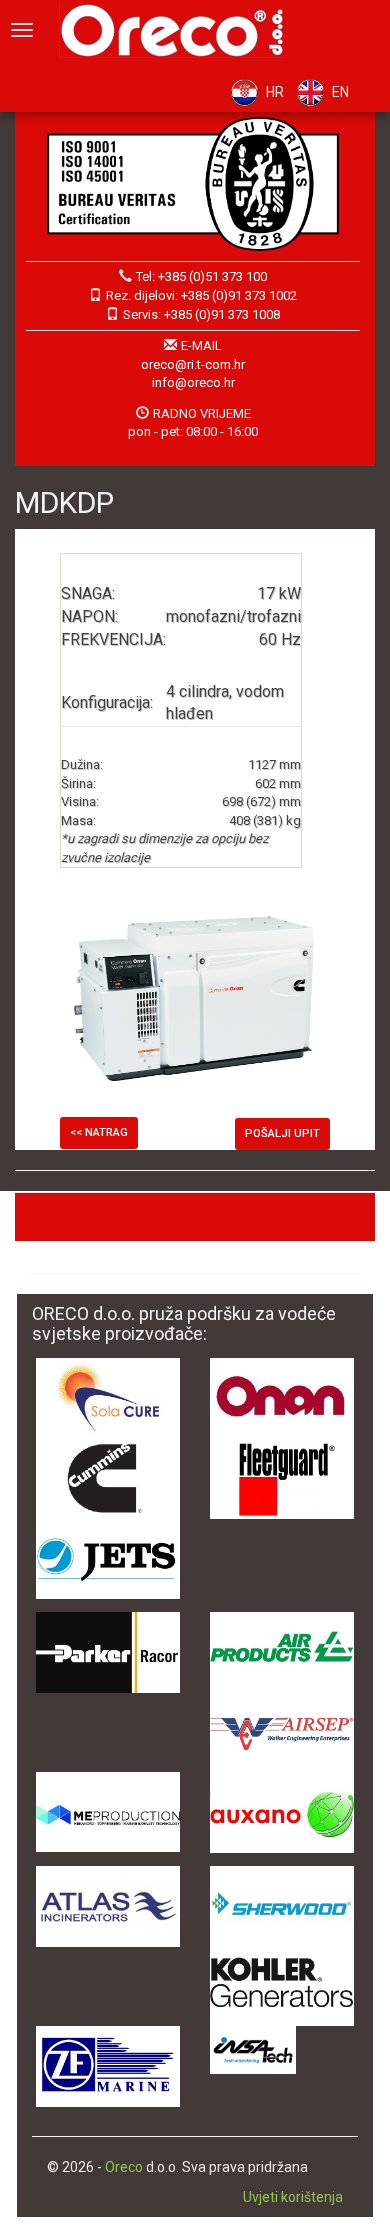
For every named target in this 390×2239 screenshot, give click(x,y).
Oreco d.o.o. (179, 30)
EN (340, 92)
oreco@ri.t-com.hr (193, 364)
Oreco (124, 2167)
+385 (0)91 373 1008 (222, 314)
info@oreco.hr (193, 382)
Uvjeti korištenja (293, 2197)
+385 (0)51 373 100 (212, 276)
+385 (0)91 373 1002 (239, 295)
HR (275, 92)
